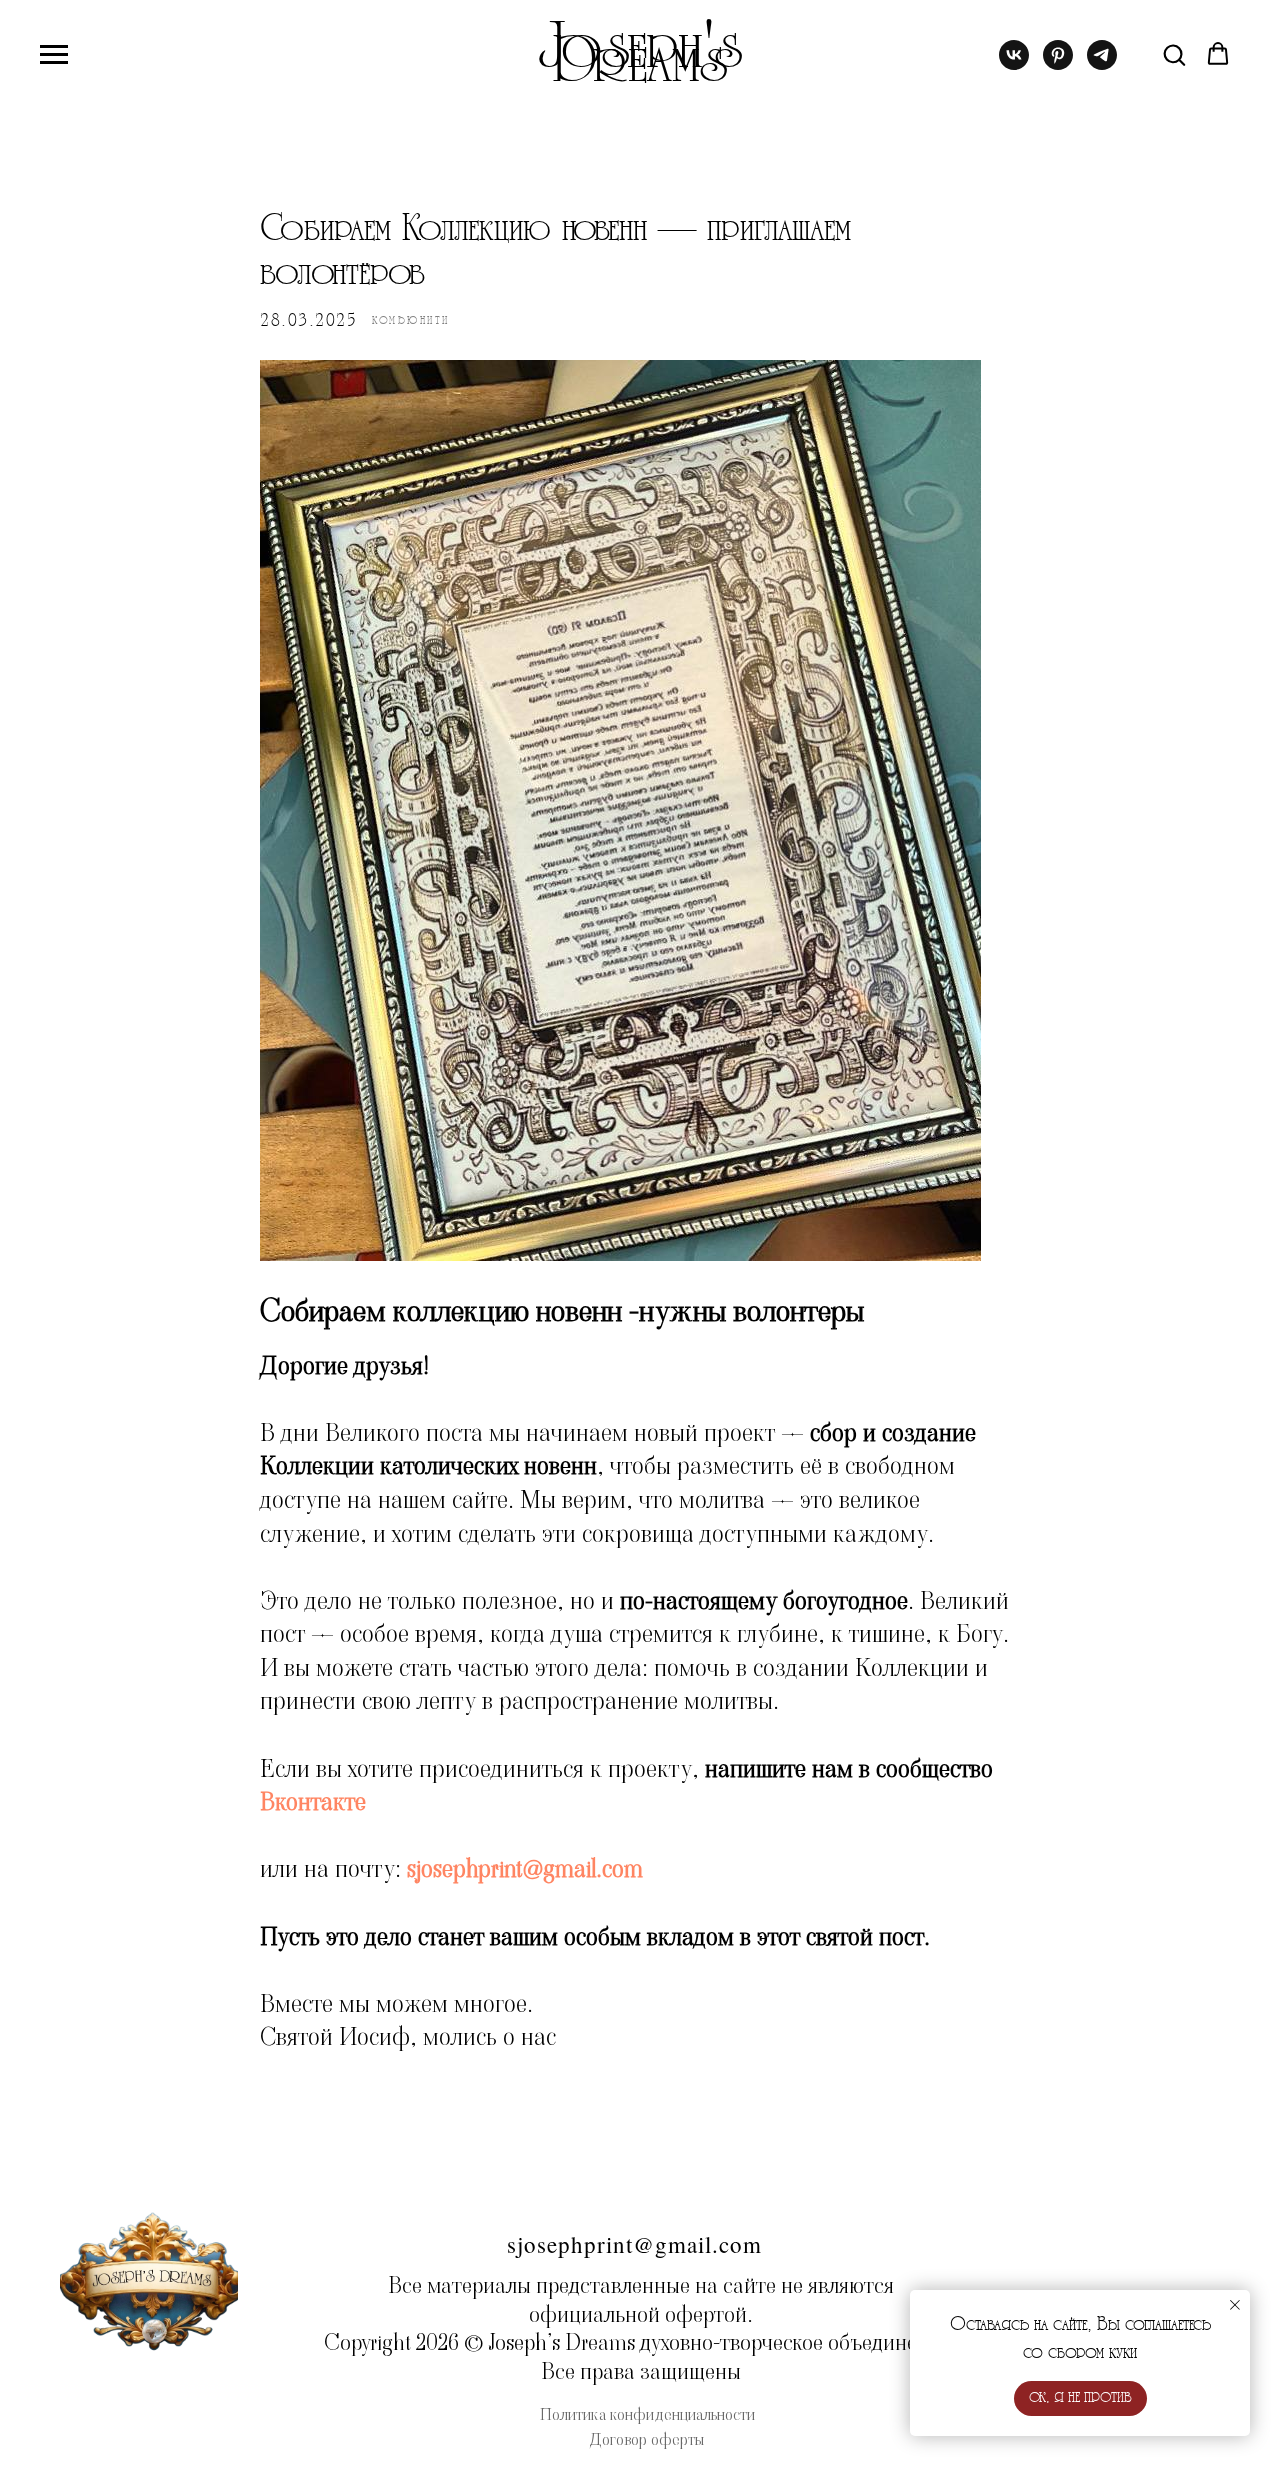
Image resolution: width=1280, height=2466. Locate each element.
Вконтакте (313, 1802)
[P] (1058, 64)
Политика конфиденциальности (647, 2414)
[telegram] (1102, 64)
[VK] (1014, 64)
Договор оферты (647, 2439)
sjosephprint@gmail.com (525, 1869)
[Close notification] (1235, 2305)
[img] (149, 2279)
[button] (1174, 54)
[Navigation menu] (54, 55)
